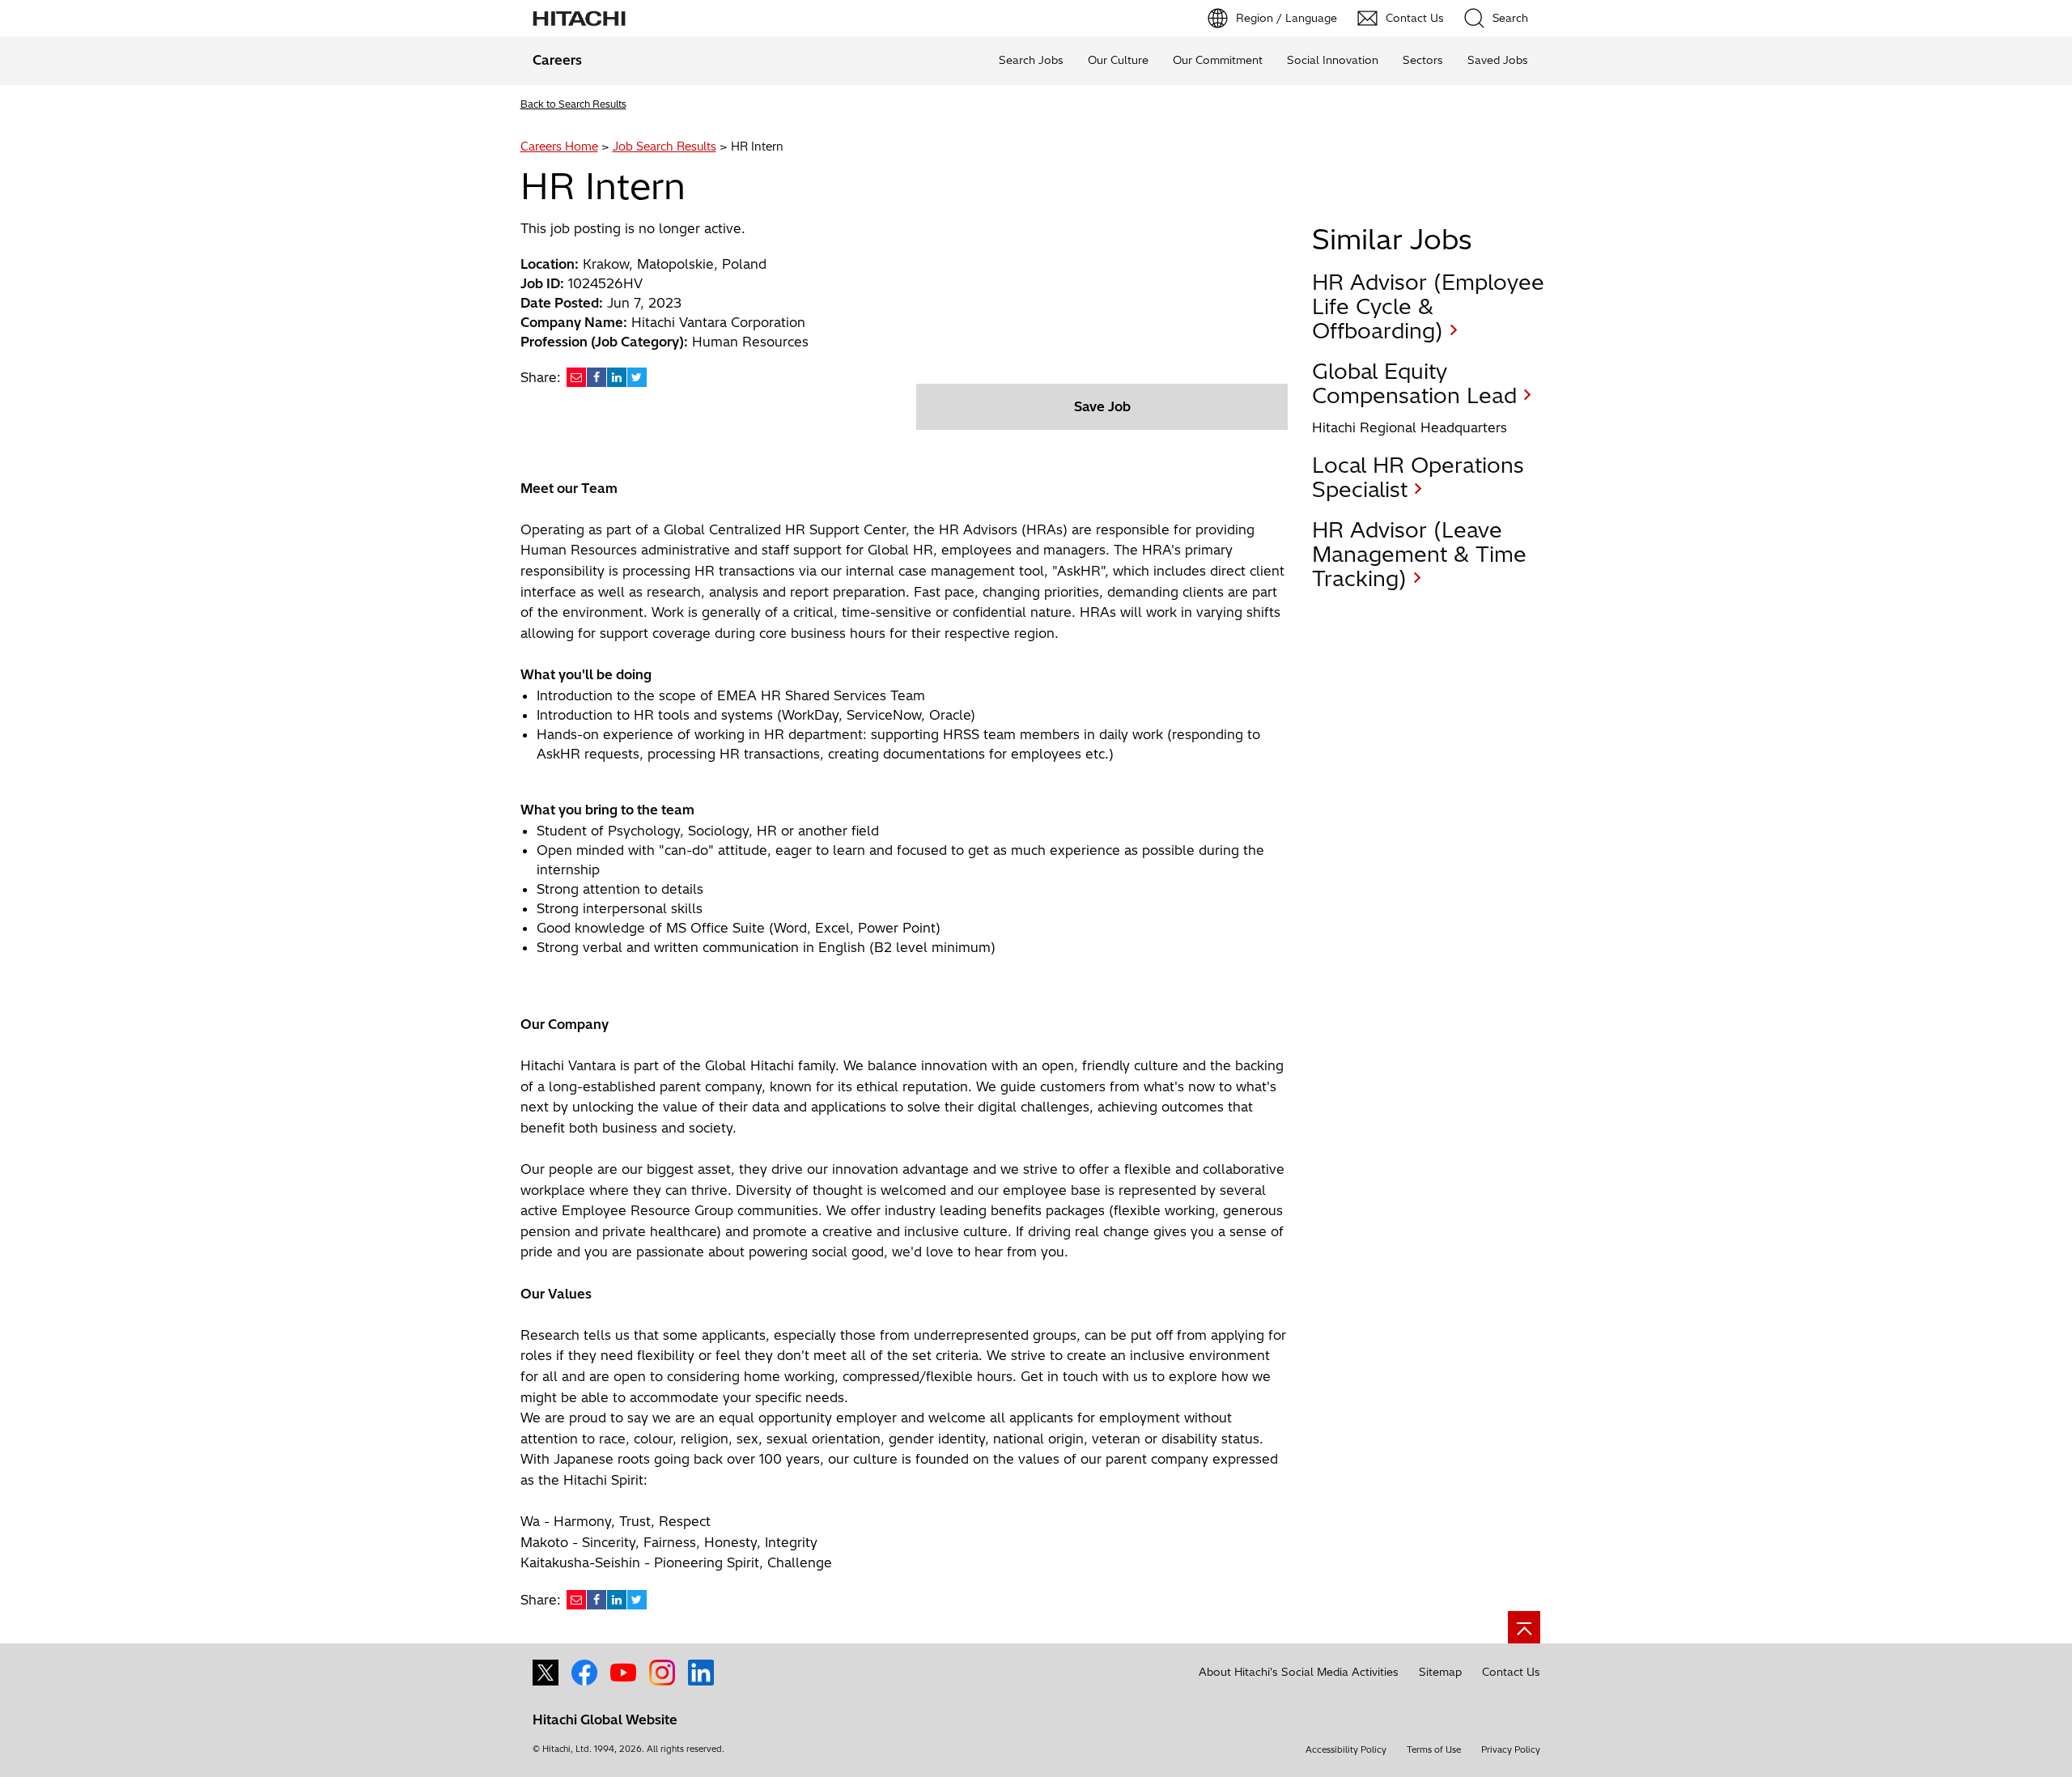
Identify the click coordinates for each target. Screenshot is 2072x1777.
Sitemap (1440, 1672)
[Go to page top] (1524, 1627)
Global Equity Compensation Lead (1414, 383)
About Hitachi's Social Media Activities (1299, 1672)
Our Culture (1118, 60)
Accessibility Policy (1346, 1749)
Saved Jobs (1498, 60)
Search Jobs (1031, 60)
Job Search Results (664, 147)
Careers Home (559, 147)
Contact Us (1511, 1672)
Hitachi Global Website (605, 1720)
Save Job (1102, 406)
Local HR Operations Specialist (1418, 477)
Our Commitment (1218, 60)
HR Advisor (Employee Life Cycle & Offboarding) (1428, 306)
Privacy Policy (1511, 1749)
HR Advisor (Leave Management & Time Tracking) (1419, 554)
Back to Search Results (573, 104)
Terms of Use (1434, 1749)
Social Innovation (1333, 60)
